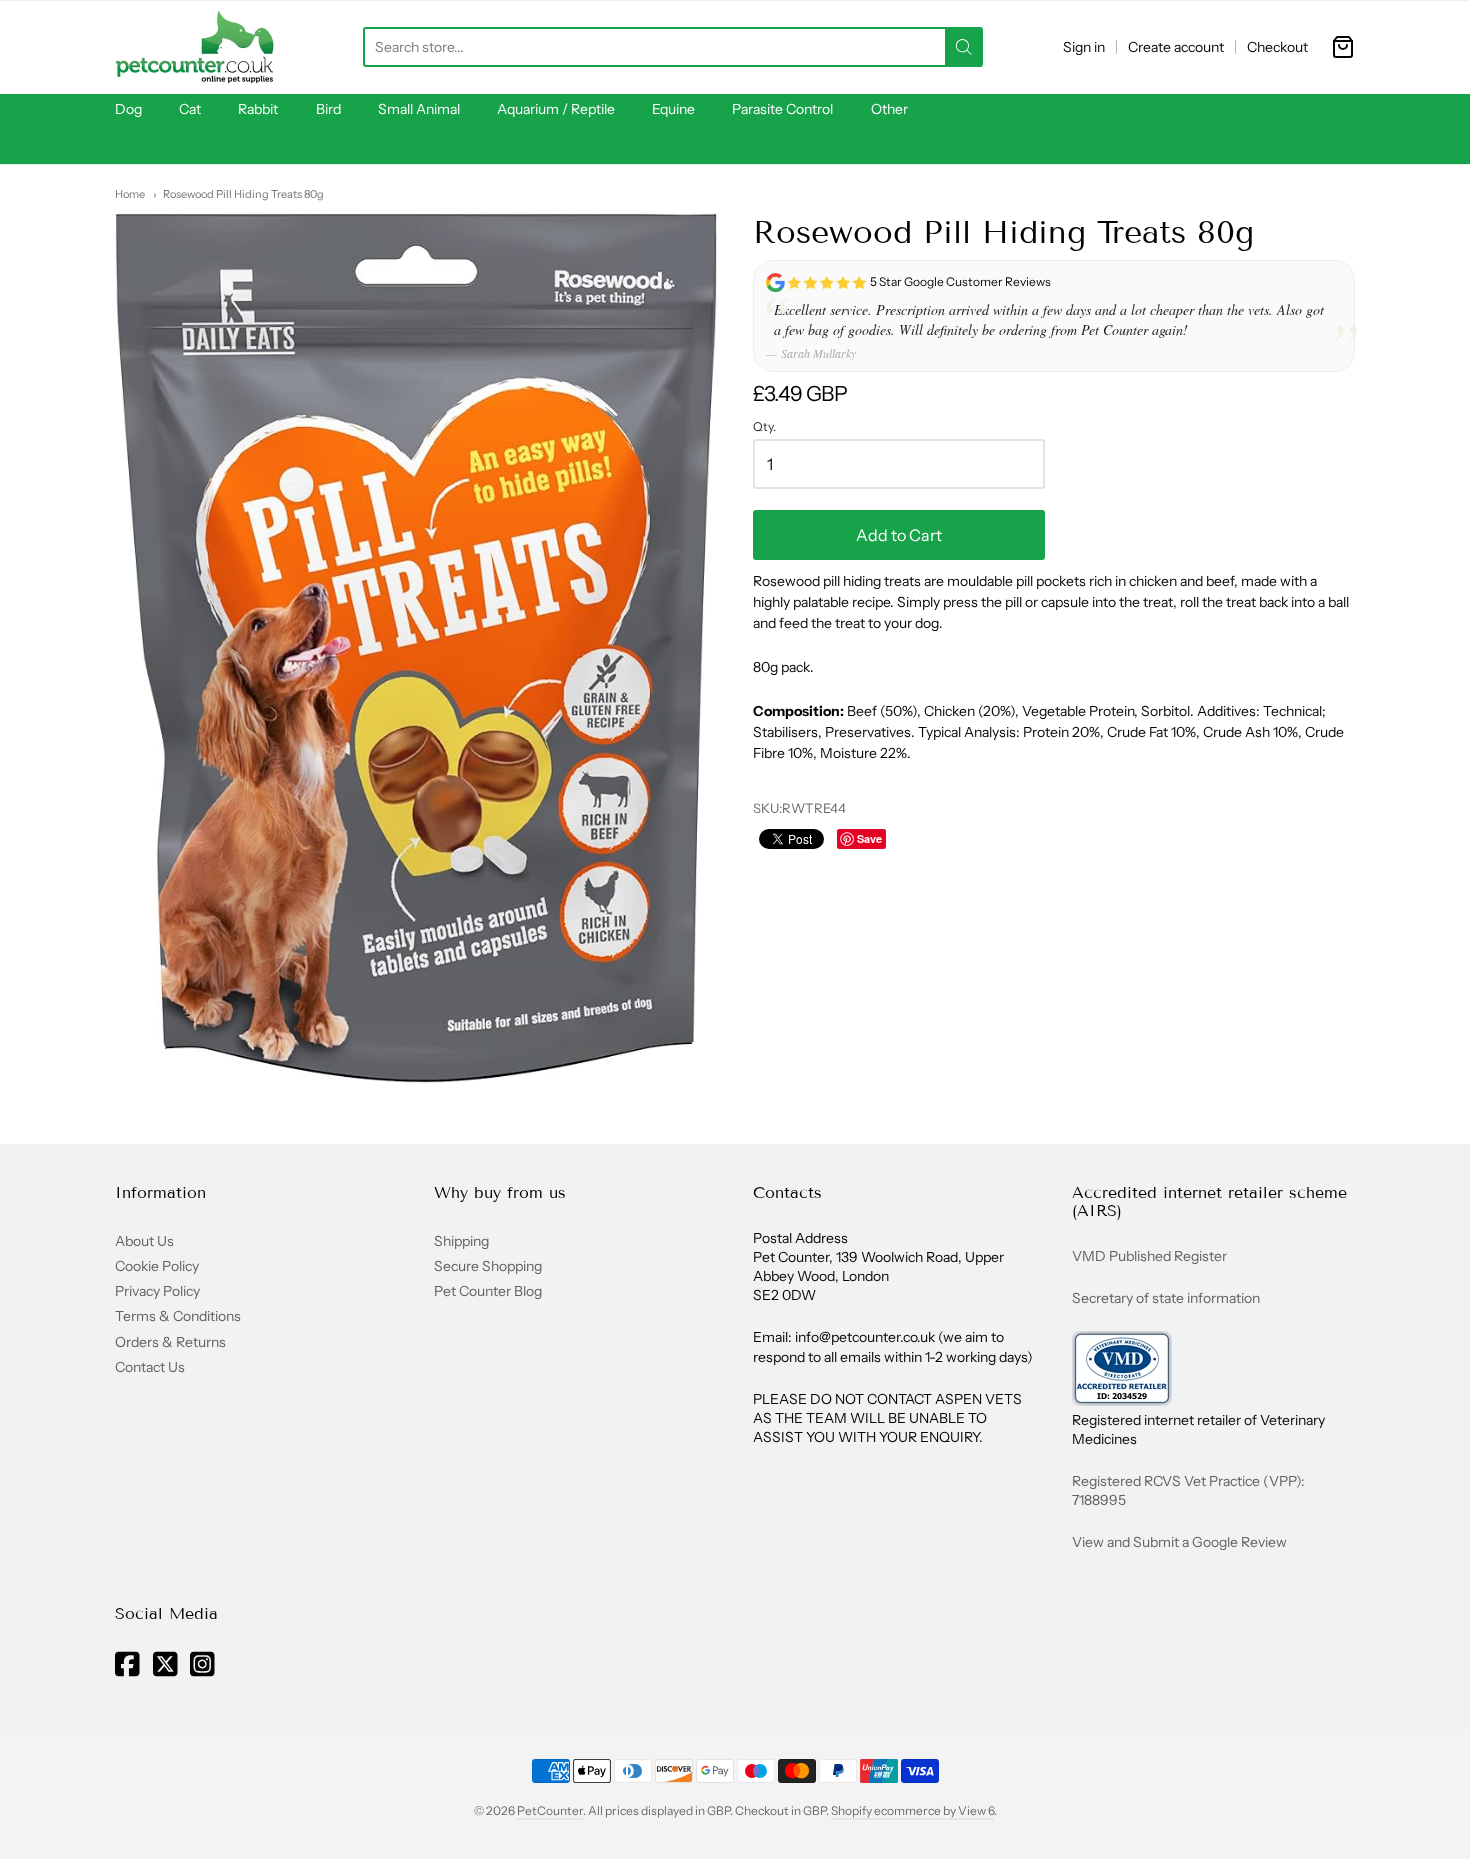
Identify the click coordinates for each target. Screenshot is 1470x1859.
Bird (328, 109)
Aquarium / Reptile (556, 109)
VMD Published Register (1149, 1256)
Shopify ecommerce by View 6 (912, 1810)
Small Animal (419, 109)
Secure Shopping (488, 1266)
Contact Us (150, 1367)
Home (130, 194)
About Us (144, 1241)
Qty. (764, 427)
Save (869, 838)
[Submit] (964, 47)
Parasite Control (782, 109)
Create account (1176, 47)
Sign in (1084, 47)
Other (889, 109)
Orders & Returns (170, 1342)
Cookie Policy (157, 1266)
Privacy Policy (157, 1291)
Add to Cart (899, 535)
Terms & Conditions (178, 1316)
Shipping (461, 1241)
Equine (673, 109)
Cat (190, 109)
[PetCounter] (195, 47)
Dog (128, 109)
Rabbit (258, 109)
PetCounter (550, 1810)
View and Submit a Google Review (1179, 1542)
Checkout (1277, 47)
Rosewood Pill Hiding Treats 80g (243, 194)
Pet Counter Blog (488, 1291)
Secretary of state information (1166, 1298)
